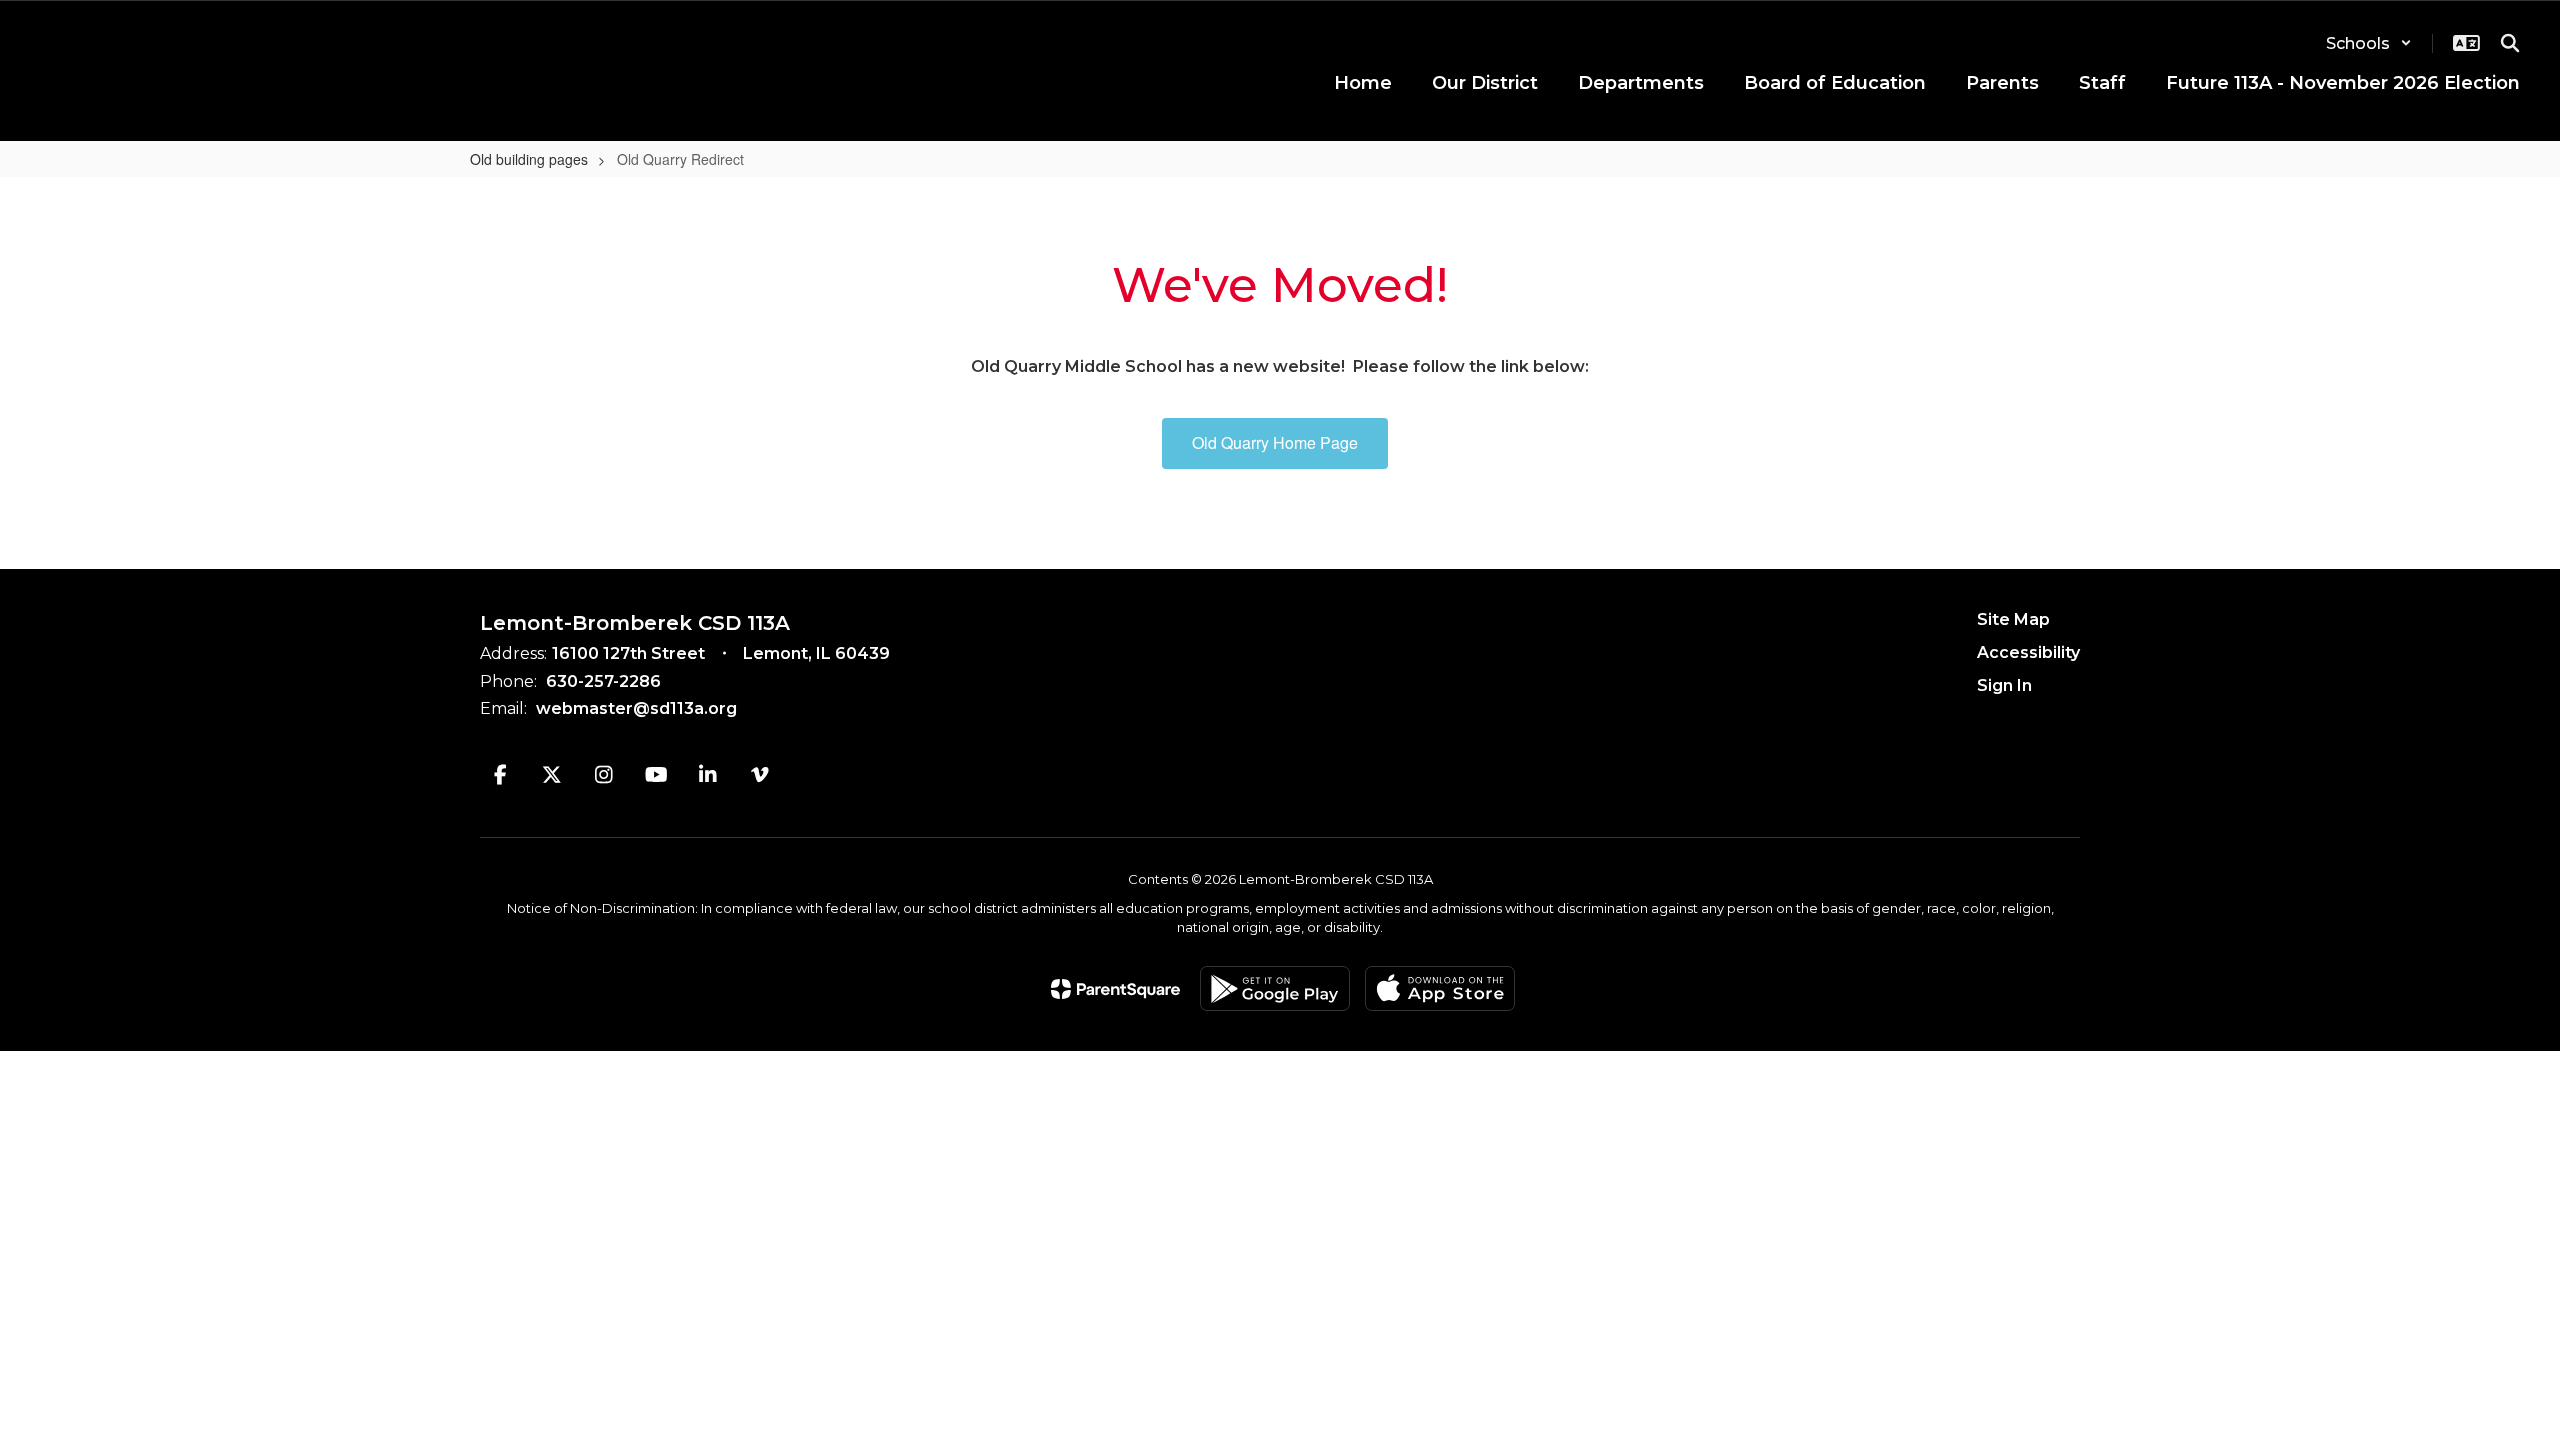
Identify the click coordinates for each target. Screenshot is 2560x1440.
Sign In (2004, 685)
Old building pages (529, 159)
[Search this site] (2510, 43)
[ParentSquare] (1115, 989)
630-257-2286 (603, 681)
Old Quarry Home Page (1275, 442)
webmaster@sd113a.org (636, 708)
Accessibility (2028, 652)
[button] (2369, 43)
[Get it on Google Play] (1275, 988)
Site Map (2013, 619)
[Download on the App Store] (1440, 988)
